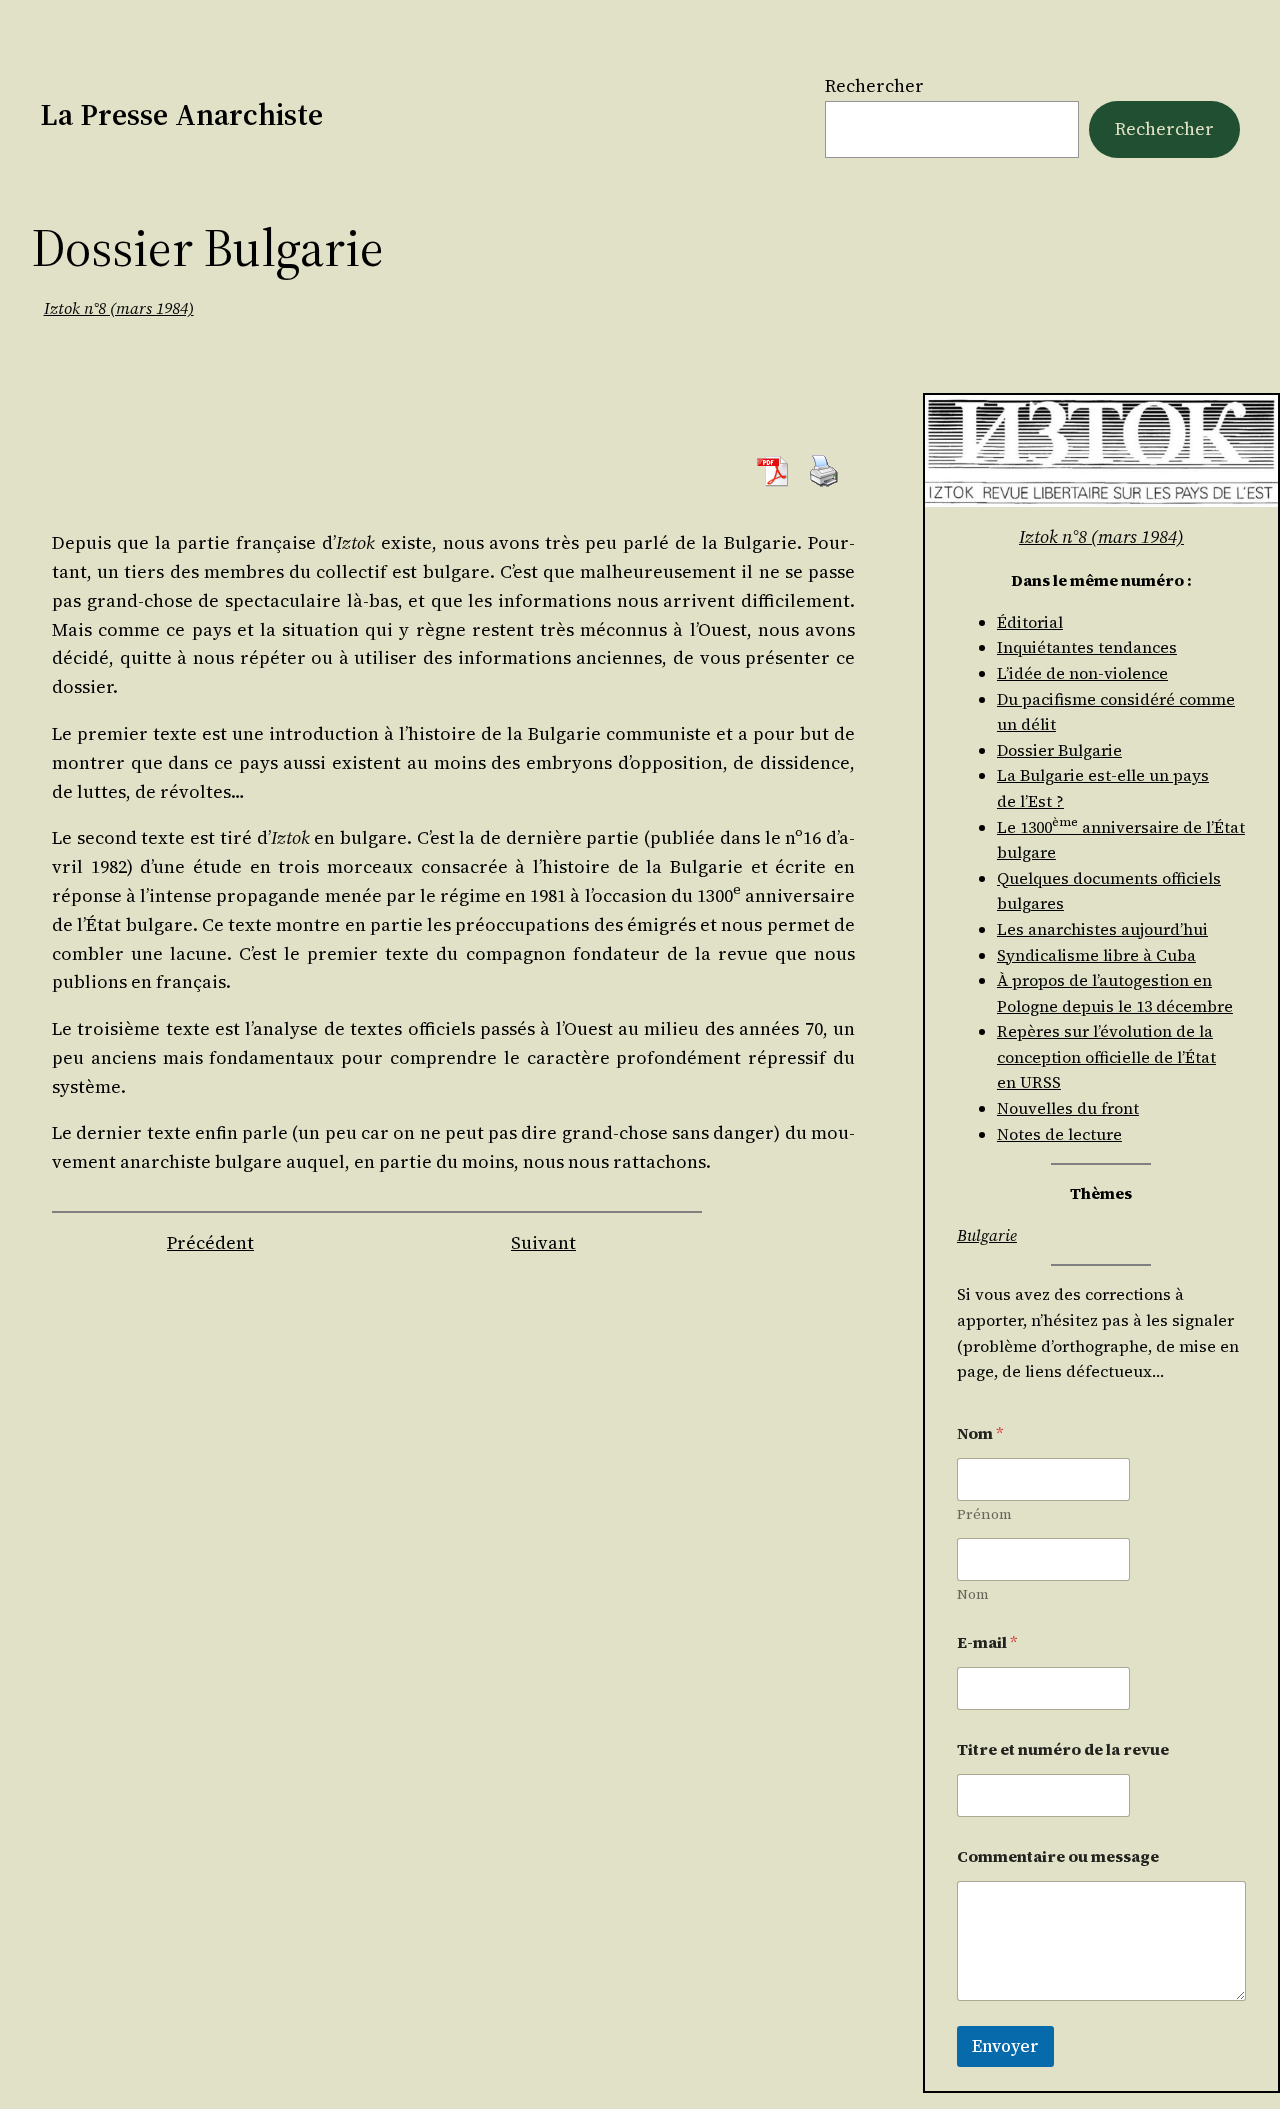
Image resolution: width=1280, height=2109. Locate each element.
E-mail (987, 1642)
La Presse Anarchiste (181, 114)
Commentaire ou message (1058, 1856)
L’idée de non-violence (1082, 673)
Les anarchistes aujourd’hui (1102, 929)
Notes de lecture (1059, 1134)
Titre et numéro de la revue (1063, 1749)
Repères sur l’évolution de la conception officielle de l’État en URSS (1106, 1056)
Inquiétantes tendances (1087, 647)
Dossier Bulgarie (1059, 750)
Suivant (543, 1242)
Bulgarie (987, 1235)
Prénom (984, 1514)
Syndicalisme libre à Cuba (1096, 955)
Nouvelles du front (1068, 1108)
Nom (973, 1594)
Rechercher (874, 85)
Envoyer (1005, 2046)
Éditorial (1030, 622)
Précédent (210, 1242)
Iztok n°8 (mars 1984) (119, 308)
